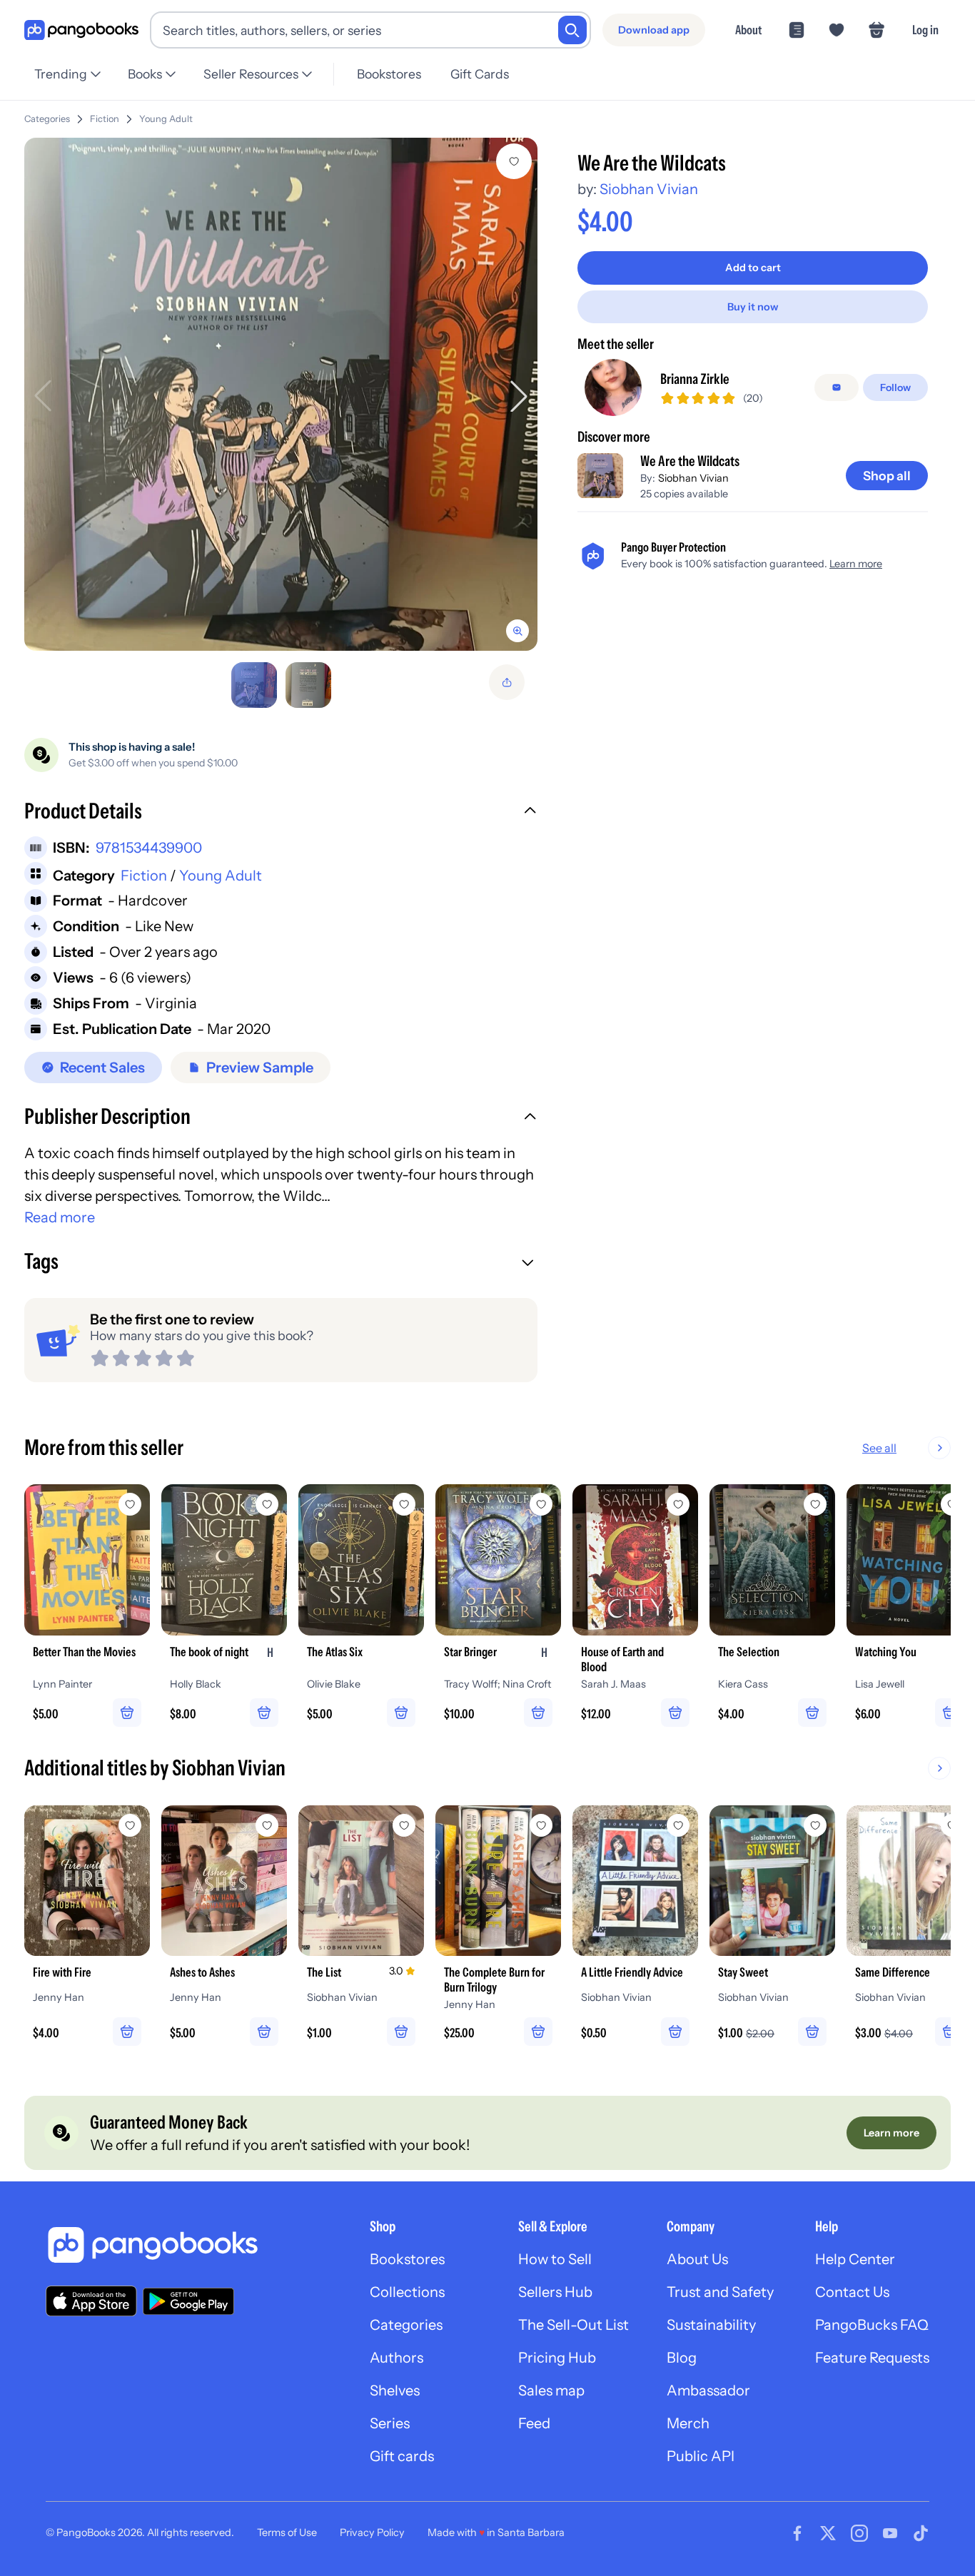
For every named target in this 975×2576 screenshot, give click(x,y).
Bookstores (389, 74)
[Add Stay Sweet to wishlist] (815, 1825)
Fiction (105, 119)
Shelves (395, 2390)
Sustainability (711, 2325)
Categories (47, 119)
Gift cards (402, 2456)
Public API (701, 2456)
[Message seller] (837, 387)
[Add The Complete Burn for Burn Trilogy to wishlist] (541, 1825)
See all (879, 1448)
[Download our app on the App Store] (91, 2301)
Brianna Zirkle (695, 379)
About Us (697, 2259)
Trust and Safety (720, 2292)
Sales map (551, 2390)
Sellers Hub (555, 2292)
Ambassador (708, 2390)
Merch (688, 2423)
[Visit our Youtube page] (890, 2533)
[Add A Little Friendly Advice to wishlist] (678, 1825)
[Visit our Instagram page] (859, 2533)
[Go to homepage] (81, 30)
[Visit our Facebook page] (797, 2533)
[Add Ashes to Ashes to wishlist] (267, 1825)
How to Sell (555, 2259)
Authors (396, 2358)
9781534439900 (149, 848)
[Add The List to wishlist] (404, 1825)
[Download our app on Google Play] (188, 2301)
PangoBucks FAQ (872, 2325)
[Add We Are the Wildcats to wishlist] (514, 161)
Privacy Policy (372, 2532)
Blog (682, 2358)
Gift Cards (480, 74)
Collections (407, 2292)
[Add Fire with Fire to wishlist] (130, 1825)
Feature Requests (872, 2358)
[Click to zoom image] (281, 394)
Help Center (855, 2259)
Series (390, 2423)
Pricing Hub (557, 2358)
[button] (281, 813)
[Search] (572, 30)
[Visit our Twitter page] (828, 2533)
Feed (534, 2423)
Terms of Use (287, 2532)
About (748, 30)
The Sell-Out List (574, 2325)
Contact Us (852, 2292)
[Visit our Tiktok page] (921, 2533)
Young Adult (166, 119)
